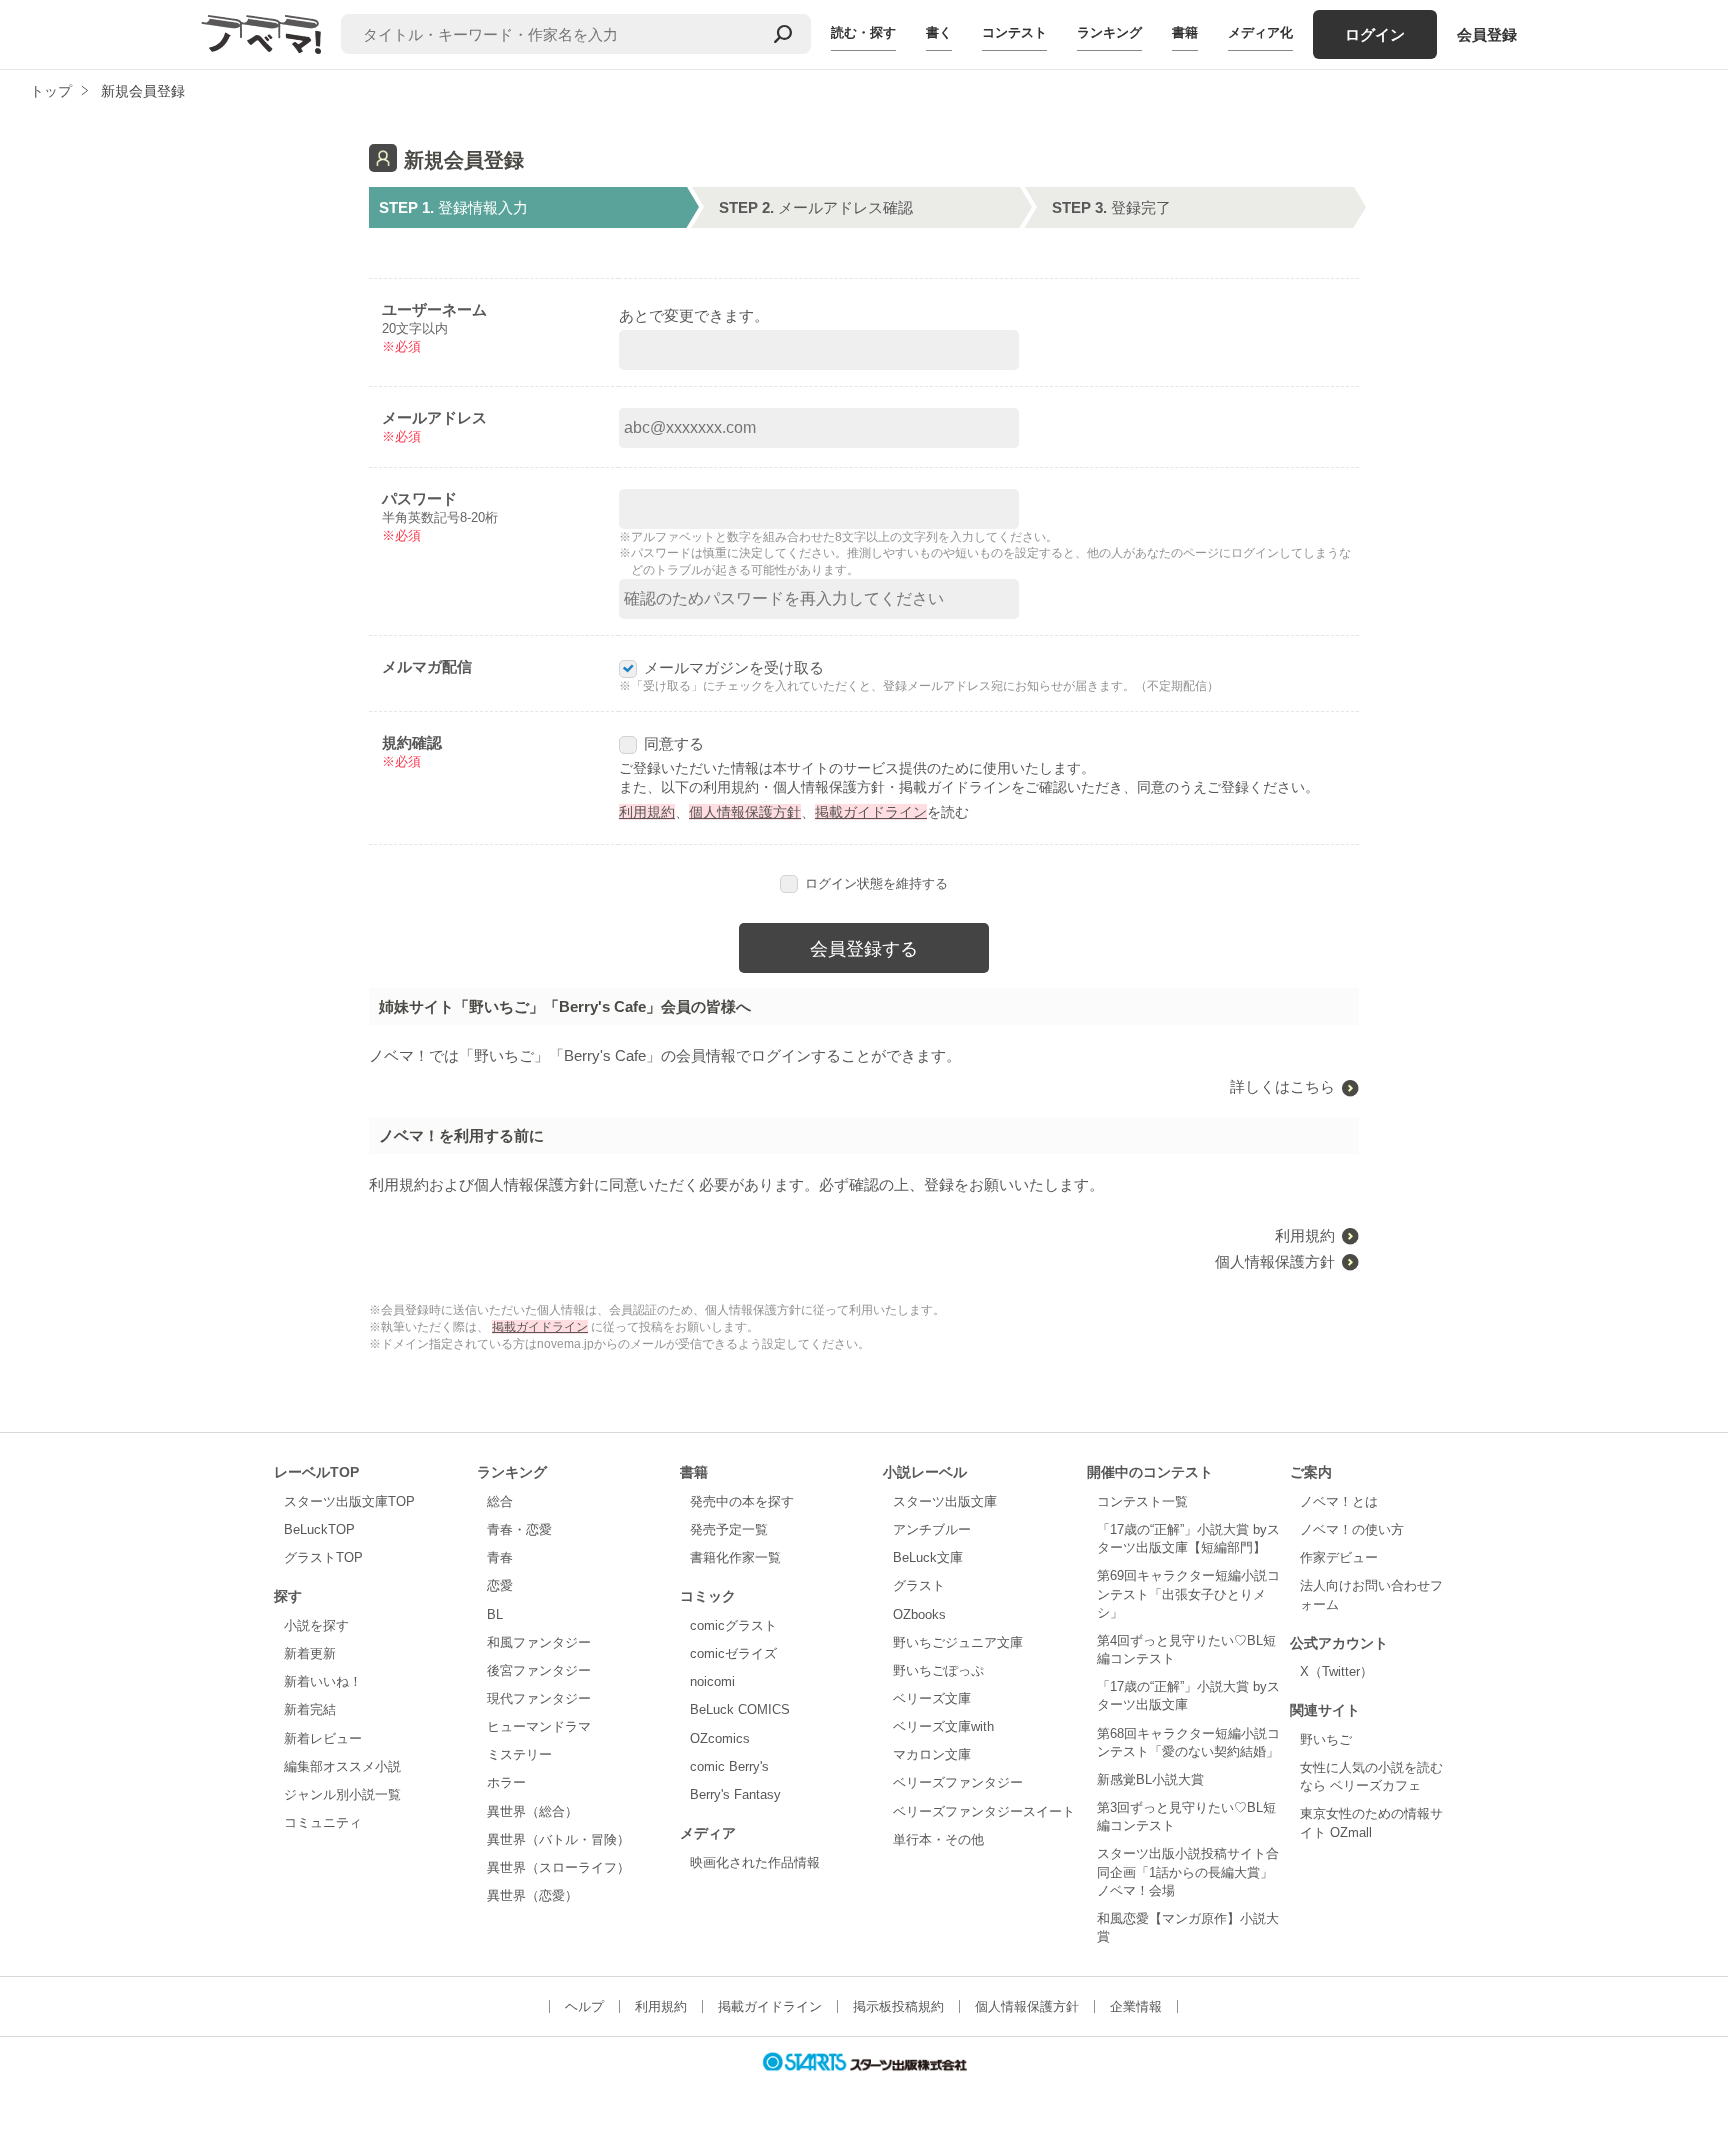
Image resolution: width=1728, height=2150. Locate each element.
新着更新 (310, 1653)
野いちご (1326, 1739)
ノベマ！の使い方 (1352, 1529)
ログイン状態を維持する (876, 883)
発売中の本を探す (742, 1501)
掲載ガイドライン (871, 812)
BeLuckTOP (319, 1529)
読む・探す (863, 32)
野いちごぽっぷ (938, 1670)
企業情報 (1136, 2006)
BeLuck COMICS (740, 1709)
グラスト (919, 1585)
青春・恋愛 (519, 1529)
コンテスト (1014, 32)
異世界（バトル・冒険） (558, 1839)
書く (939, 32)
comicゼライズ (733, 1653)
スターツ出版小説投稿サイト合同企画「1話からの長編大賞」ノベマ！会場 (1188, 1871)
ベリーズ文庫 (932, 1698)
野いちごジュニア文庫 (958, 1642)
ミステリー (519, 1754)
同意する (674, 743)
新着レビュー (323, 1738)
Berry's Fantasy (735, 1794)
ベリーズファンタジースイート (984, 1811)
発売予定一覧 (729, 1529)
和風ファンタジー (539, 1642)
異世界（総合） (532, 1811)
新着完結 (310, 1709)
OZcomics (720, 1738)
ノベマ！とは (1339, 1501)
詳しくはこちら (1282, 1086)
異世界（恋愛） (532, 1895)
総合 (500, 1501)
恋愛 (500, 1585)
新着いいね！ (323, 1681)
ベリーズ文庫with (943, 1726)
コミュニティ (323, 1822)
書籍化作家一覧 (735, 1557)
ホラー (506, 1782)
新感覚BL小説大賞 (1150, 1779)
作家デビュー (1339, 1557)
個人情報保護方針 (745, 812)
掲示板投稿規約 (898, 2006)
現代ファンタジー (539, 1698)
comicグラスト (733, 1625)
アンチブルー (932, 1529)
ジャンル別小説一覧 (342, 1794)
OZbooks (919, 1614)
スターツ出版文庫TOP (349, 1501)
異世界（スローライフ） (558, 1867)
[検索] (783, 34)
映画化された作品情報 (755, 1862)
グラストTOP (323, 1557)
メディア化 (1260, 32)
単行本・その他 (938, 1839)
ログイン (1375, 34)
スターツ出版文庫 (945, 1501)
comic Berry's (729, 1766)
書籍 (1185, 32)
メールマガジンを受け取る (734, 667)
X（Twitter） (1336, 1671)
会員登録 (1487, 34)
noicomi (712, 1681)
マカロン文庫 (932, 1754)
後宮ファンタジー (539, 1670)
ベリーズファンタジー (958, 1782)
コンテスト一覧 (1142, 1501)
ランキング (1109, 32)
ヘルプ (584, 2006)
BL (495, 1614)
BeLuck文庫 (928, 1557)
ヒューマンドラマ (539, 1726)
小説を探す (316, 1625)
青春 (500, 1557)
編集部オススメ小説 (342, 1766)
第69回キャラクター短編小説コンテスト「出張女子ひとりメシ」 (1188, 1593)
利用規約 (647, 812)
